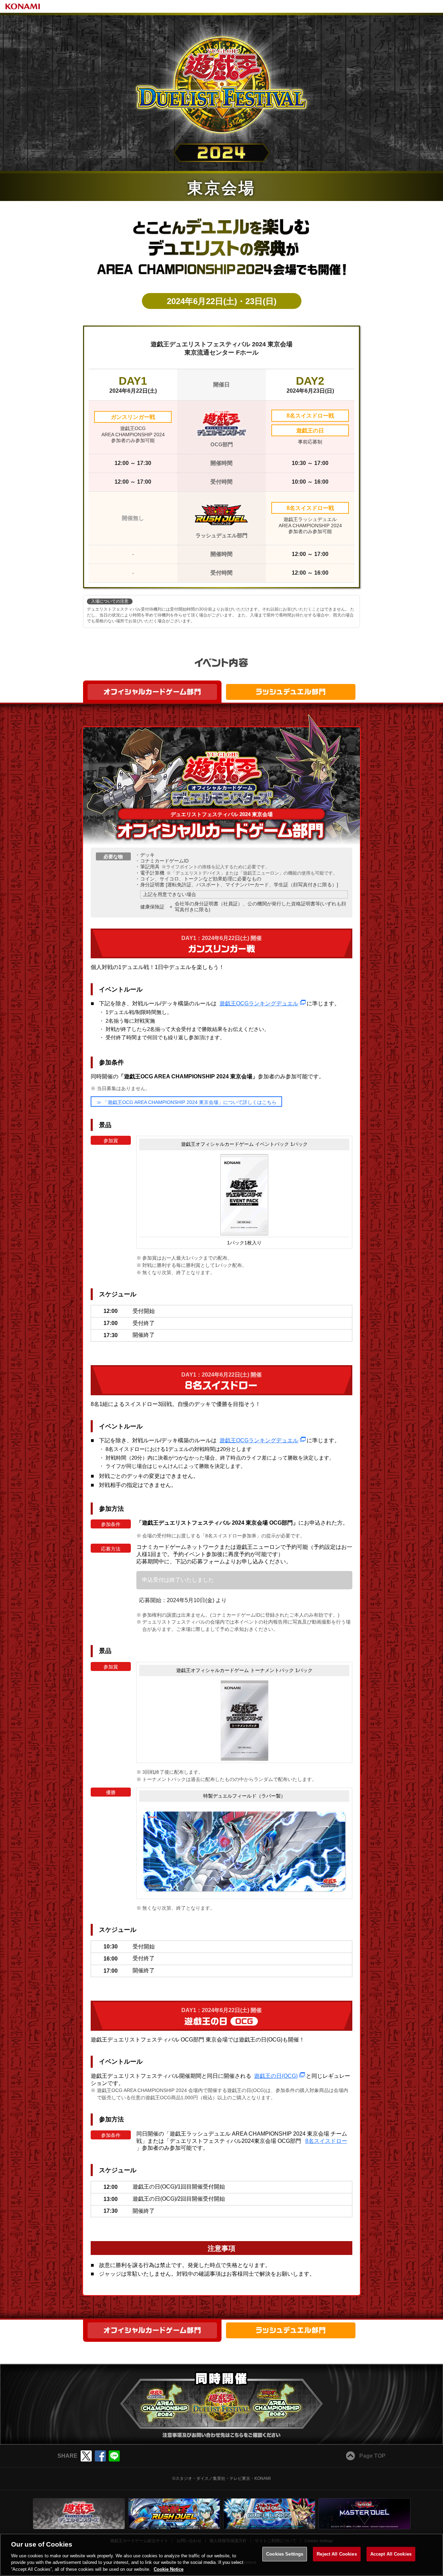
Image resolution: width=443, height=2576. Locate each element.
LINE (114, 2456)
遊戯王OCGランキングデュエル (259, 1003)
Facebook (100, 2456)
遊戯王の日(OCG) (276, 2076)
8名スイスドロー (326, 2141)
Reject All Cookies (337, 2554)
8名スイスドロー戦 (310, 416)
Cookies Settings (285, 2554)
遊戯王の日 (310, 431)
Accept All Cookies (391, 2554)
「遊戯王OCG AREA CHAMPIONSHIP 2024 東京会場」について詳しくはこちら (189, 1102)
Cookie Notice (169, 2569)
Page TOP (372, 2456)
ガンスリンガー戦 (133, 417)
